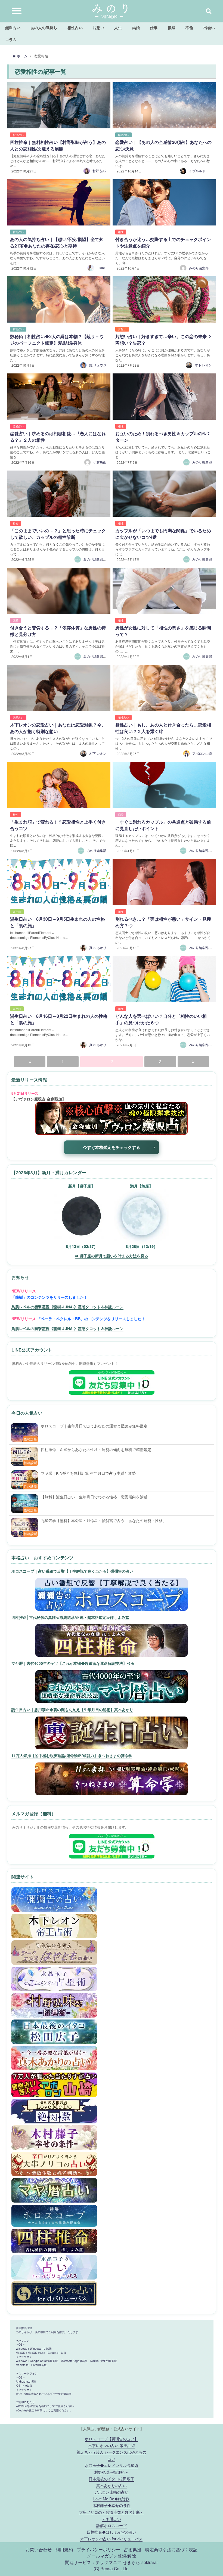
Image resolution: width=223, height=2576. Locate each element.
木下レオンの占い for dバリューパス (111, 2539)
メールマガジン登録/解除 (112, 2556)
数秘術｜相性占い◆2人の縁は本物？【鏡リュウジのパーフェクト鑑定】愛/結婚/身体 (57, 340)
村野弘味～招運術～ (112, 2472)
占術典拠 (133, 2549)
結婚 (136, 27)
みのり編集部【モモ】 (100, 559)
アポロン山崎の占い (112, 2492)
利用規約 (64, 2549)
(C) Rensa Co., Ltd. (112, 2568)
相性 (121, 232)
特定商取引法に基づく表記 (171, 2549)
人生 (118, 27)
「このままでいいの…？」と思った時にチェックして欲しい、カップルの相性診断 (58, 534)
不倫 (189, 27)
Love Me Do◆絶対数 (111, 2499)
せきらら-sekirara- (140, 2562)
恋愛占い (18, 426)
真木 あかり (98, 947)
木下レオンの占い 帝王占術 (112, 2445)
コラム (11, 39)
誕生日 (17, 912)
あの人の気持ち (44, 27)
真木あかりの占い (112, 2485)
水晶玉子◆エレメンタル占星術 (112, 2465)
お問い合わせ (39, 2549)
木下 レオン (203, 365)
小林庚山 (100, 462)
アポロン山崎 (202, 753)
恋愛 (16, 620)
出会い (209, 27)
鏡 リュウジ (98, 365)
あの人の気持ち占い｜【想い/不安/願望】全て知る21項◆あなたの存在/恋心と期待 (57, 242)
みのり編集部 (202, 462)
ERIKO (101, 268)
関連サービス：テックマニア (93, 2562)
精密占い (123, 135)
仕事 (154, 27)
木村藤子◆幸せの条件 (112, 2505)
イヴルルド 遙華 (201, 171)
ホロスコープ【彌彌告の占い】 (112, 2439)
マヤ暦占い (112, 2518)
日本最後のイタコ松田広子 (112, 2478)
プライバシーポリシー (98, 2549)
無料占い (13, 27)
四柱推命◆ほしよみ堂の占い (112, 2532)
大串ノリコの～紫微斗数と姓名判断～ (112, 2512)
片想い (98, 27)
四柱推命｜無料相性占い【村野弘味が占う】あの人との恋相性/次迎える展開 (58, 145)
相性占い (75, 27)
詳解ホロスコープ (112, 2525)
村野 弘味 (99, 171)
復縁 (172, 27)
